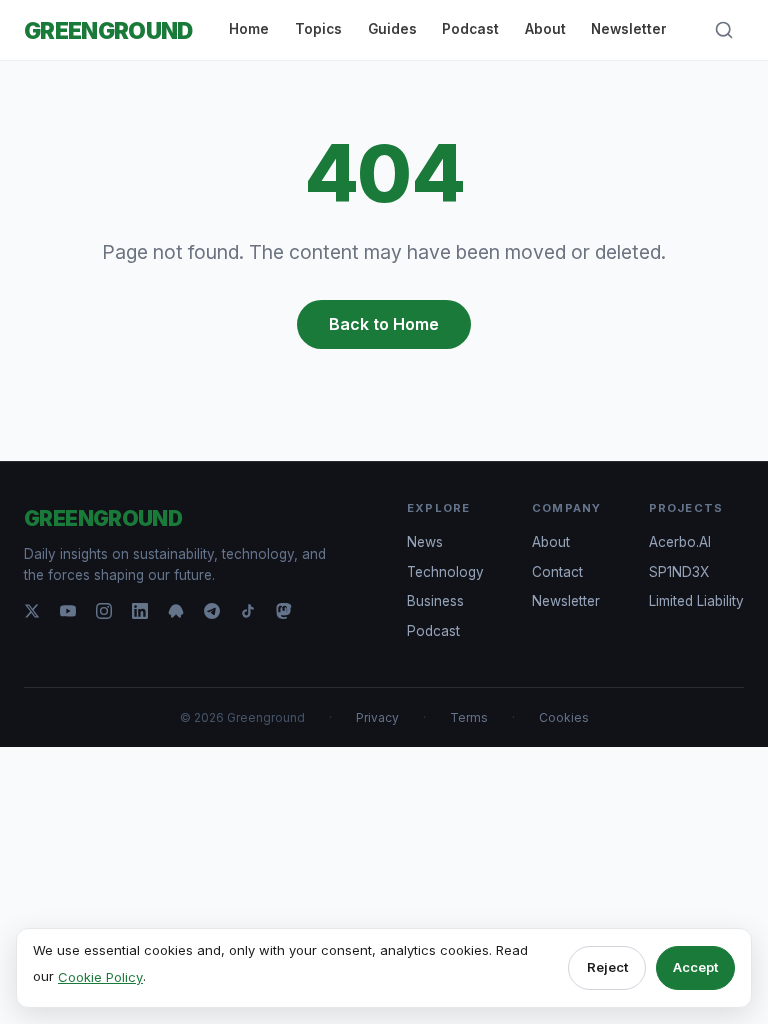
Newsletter (629, 29)
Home (249, 29)
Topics (318, 29)
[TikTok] (248, 611)
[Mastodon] (284, 611)
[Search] (724, 30)
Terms (469, 717)
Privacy (377, 717)
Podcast (470, 29)
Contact (557, 572)
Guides (392, 29)
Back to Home (384, 324)
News (425, 542)
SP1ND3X (679, 572)
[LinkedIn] (140, 611)
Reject (607, 967)
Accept (695, 967)
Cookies (564, 717)
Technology (445, 572)
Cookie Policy (100, 977)
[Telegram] (212, 611)
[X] (32, 611)
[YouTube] (68, 611)
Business (435, 601)
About (545, 29)
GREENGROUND (108, 30)
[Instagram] (104, 611)
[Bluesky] (176, 611)
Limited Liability (696, 601)
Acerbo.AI (680, 542)
